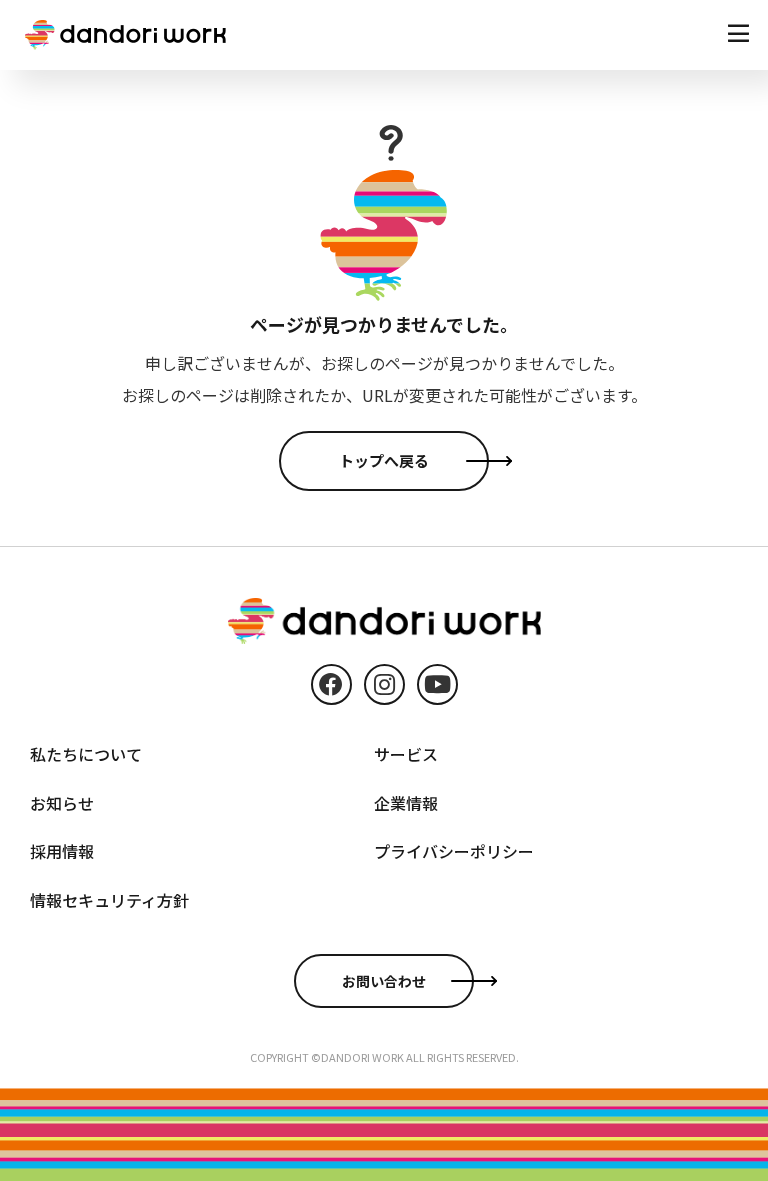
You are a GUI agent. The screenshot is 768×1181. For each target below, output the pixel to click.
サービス (406, 754)
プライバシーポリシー (454, 851)
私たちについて (86, 754)
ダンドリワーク (125, 35)
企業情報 (406, 803)
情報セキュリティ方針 (109, 900)
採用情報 (62, 851)
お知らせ (62, 803)
